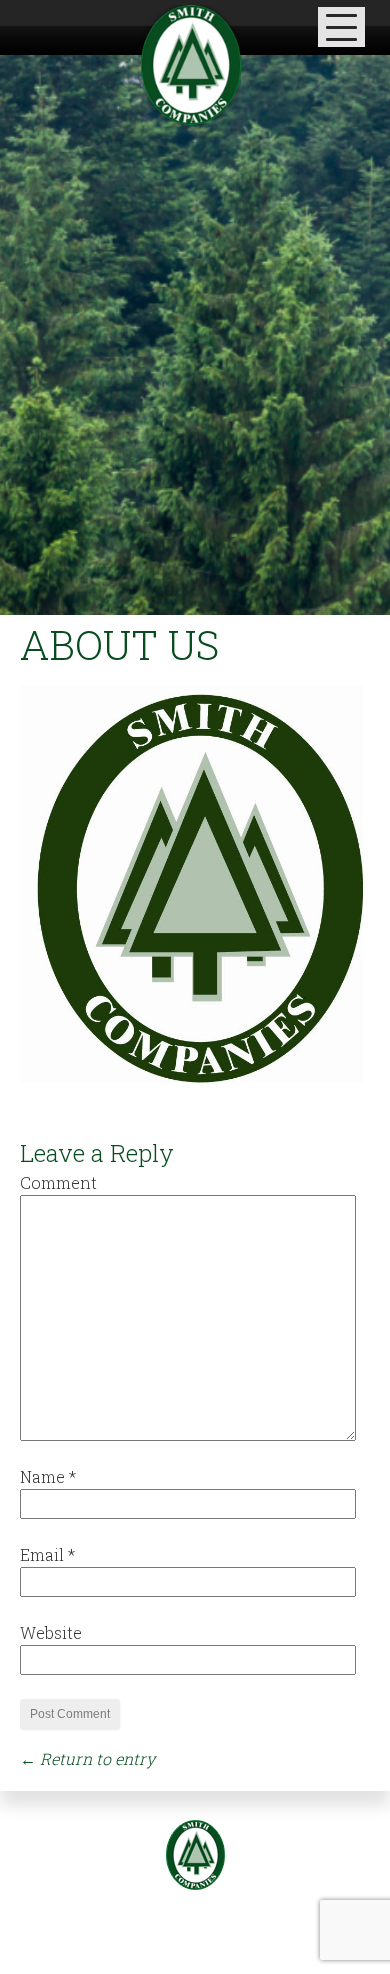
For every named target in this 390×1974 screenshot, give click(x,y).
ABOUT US (119, 644)
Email (47, 1554)
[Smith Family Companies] (191, 65)
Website (51, 1632)
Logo (195, 1855)
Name (48, 1476)
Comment (58, 1182)
